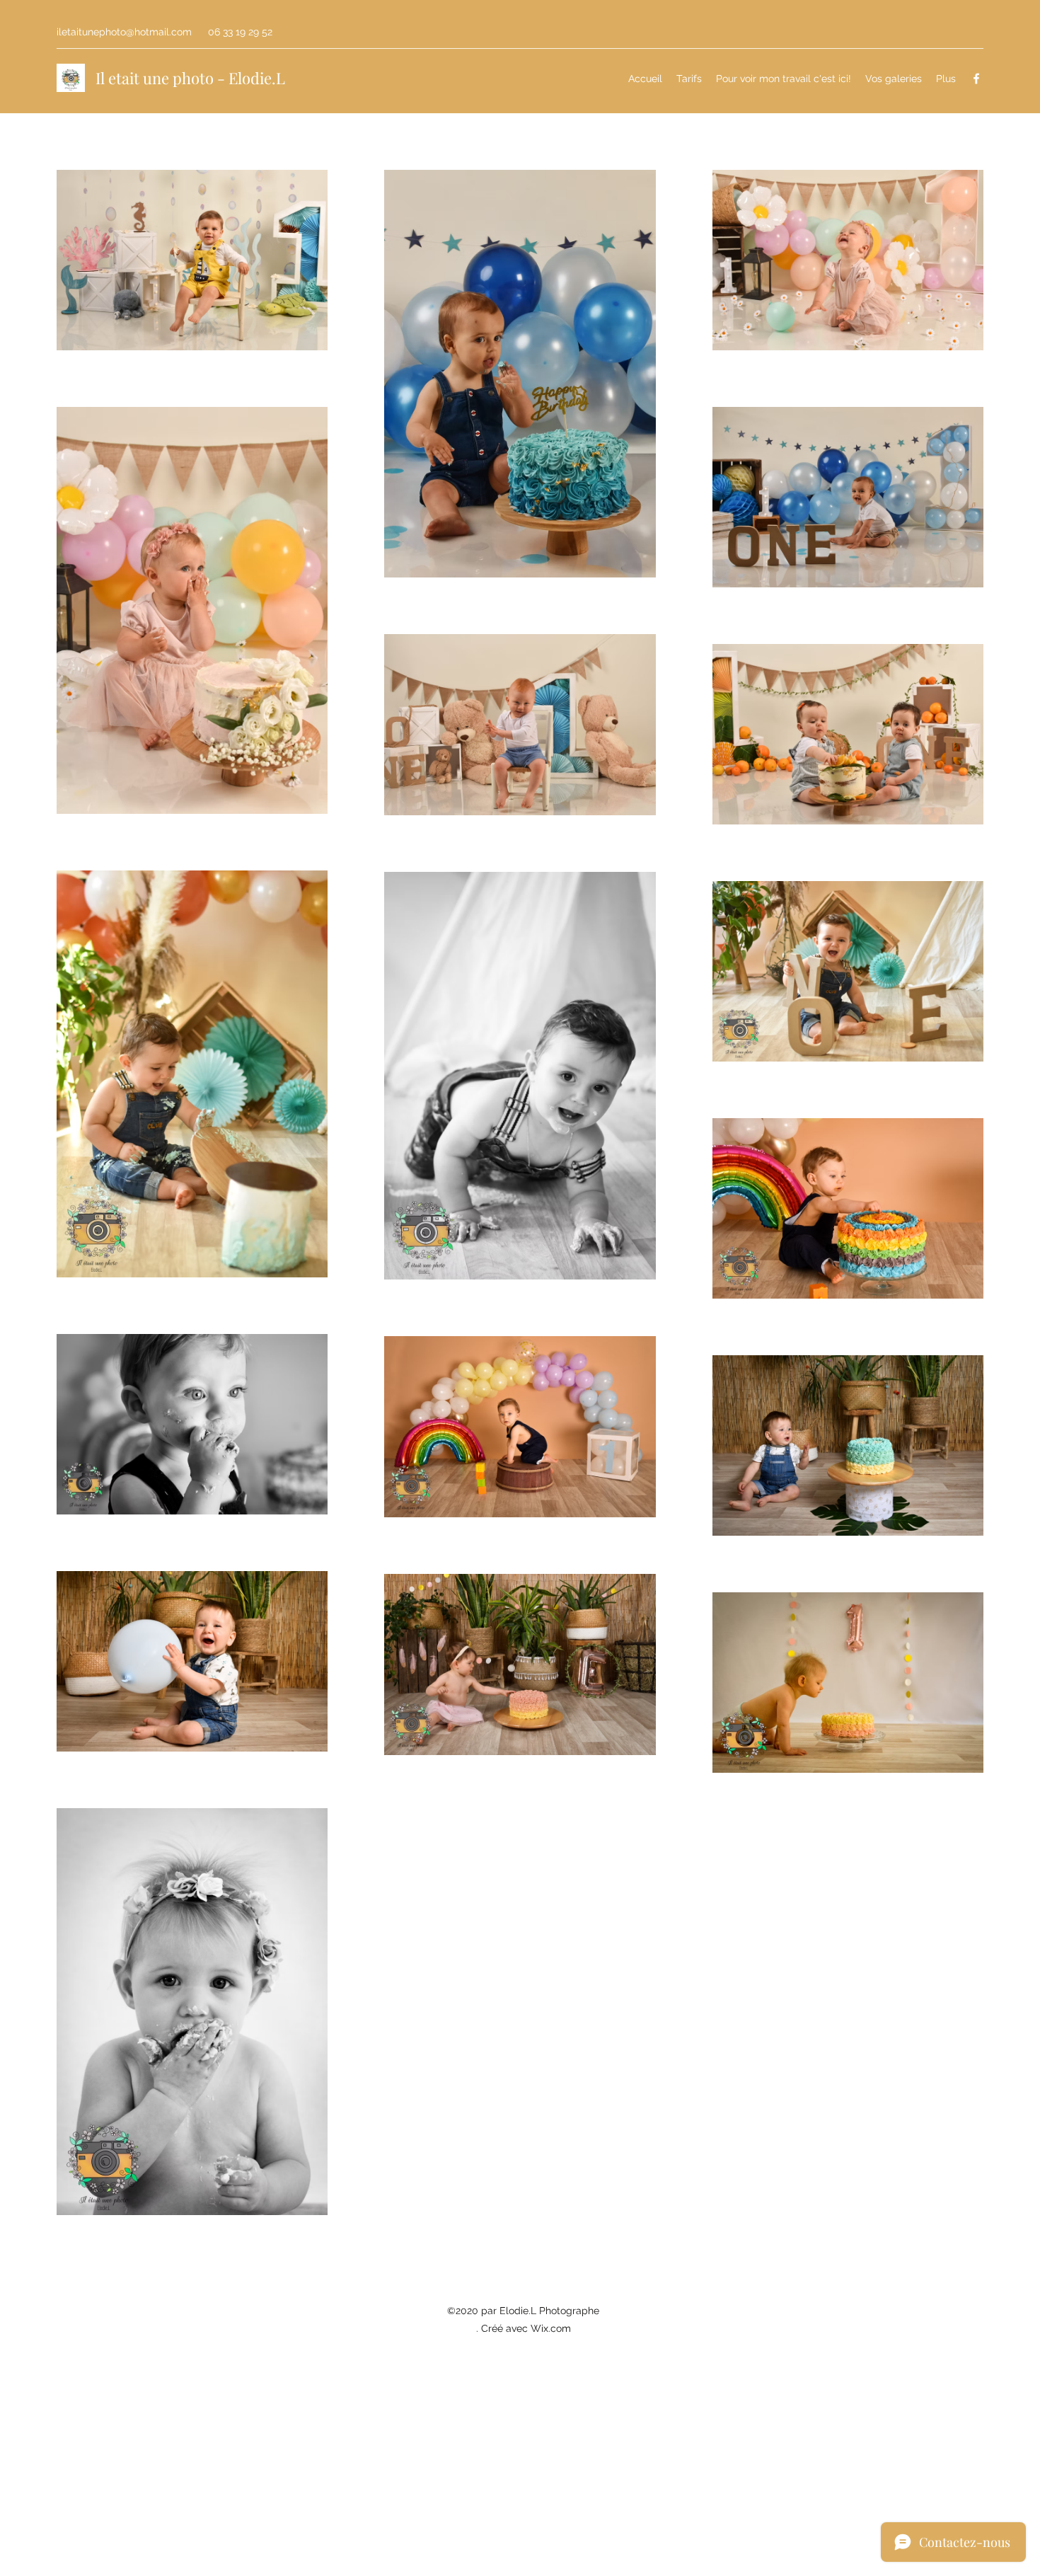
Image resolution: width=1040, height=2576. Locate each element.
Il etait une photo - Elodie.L (190, 78)
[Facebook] (976, 79)
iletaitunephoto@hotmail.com (124, 32)
